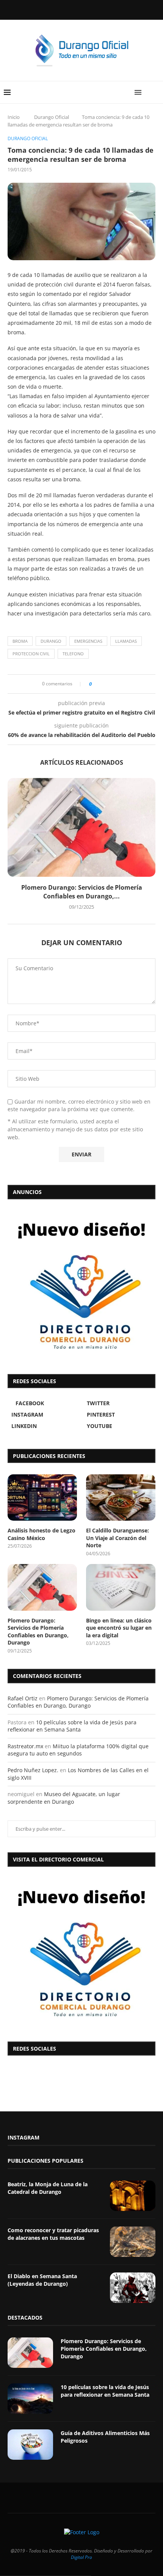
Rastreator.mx (25, 1746)
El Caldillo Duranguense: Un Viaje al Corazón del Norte (118, 1538)
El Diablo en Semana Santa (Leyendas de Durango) (42, 2280)
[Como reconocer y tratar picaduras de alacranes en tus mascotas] (133, 2242)
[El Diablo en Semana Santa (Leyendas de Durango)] (133, 2288)
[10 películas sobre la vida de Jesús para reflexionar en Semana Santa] (30, 2399)
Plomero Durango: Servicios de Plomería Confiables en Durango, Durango (38, 1632)
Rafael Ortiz (23, 1698)
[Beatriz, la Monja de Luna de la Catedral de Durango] (133, 2196)
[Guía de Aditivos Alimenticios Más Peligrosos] (30, 2445)
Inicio (14, 117)
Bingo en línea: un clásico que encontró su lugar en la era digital (119, 1628)
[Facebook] (62, 9)
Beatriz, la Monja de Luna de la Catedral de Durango (48, 2188)
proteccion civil (31, 654)
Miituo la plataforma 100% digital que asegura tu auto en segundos (78, 1750)
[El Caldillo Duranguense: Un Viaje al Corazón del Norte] (121, 1498)
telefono (73, 654)
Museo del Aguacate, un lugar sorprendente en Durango (64, 1798)
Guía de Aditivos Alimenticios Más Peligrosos (105, 2437)
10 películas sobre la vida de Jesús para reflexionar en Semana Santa (72, 1726)
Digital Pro (81, 2557)
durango (51, 641)
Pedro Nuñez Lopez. (33, 1770)
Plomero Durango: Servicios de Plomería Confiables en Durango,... (82, 892)
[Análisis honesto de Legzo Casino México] (42, 1498)
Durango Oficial (52, 117)
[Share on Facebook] (100, 684)
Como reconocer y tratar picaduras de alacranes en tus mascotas (53, 2234)
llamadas (126, 641)
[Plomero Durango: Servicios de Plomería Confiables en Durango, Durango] (81, 827)
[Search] (155, 92)
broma (20, 641)
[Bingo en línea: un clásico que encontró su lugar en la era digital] (121, 1587)
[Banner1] (81, 1952)
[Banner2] (81, 1285)
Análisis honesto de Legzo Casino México (42, 1534)
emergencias (88, 641)
